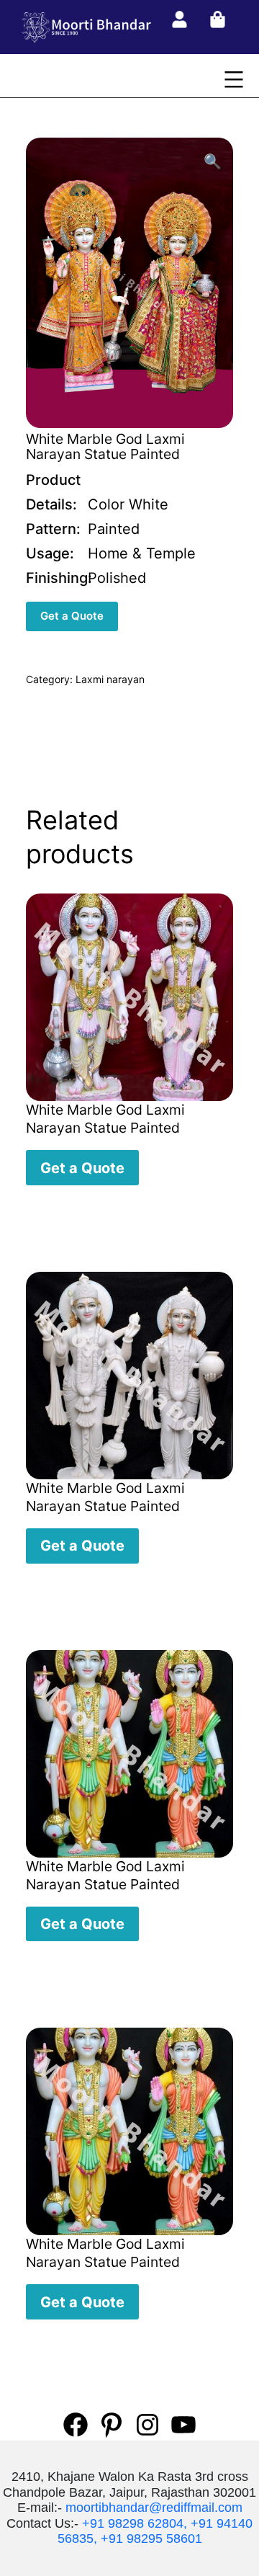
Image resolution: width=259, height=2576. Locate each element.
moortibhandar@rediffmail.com (154, 2508)
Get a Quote (72, 616)
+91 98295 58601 (151, 2539)
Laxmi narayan (110, 679)
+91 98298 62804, (135, 2523)
